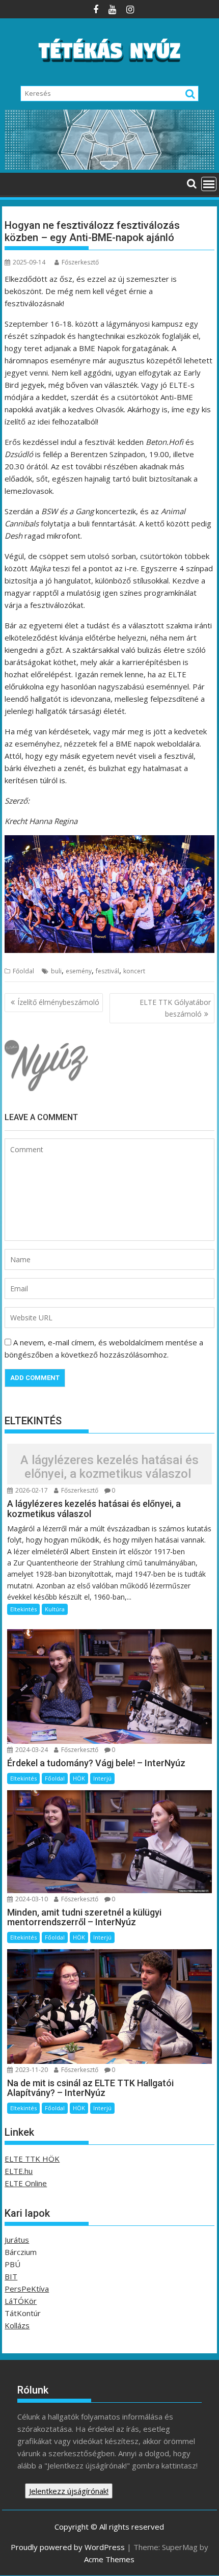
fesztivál (107, 971)
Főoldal (23, 971)
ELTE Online (26, 2183)
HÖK (79, 1778)
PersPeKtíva (27, 2289)
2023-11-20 (31, 2070)
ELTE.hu (19, 2171)
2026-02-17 (31, 1490)
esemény (79, 971)
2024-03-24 (31, 1750)
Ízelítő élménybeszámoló (58, 1002)
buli (56, 971)
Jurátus (17, 2240)
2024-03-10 (31, 1899)
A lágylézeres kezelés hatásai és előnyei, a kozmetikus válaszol (109, 1467)
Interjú (102, 1778)
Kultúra (55, 1609)
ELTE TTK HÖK (32, 2159)
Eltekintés (23, 1609)
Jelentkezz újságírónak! (69, 2491)
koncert (134, 971)
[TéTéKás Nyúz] (109, 167)
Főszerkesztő (80, 262)
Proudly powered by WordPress (68, 2547)
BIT (11, 2276)
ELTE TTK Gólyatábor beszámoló (175, 1008)
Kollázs (17, 2325)
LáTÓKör (21, 2301)
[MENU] (209, 184)
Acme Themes (109, 2559)
